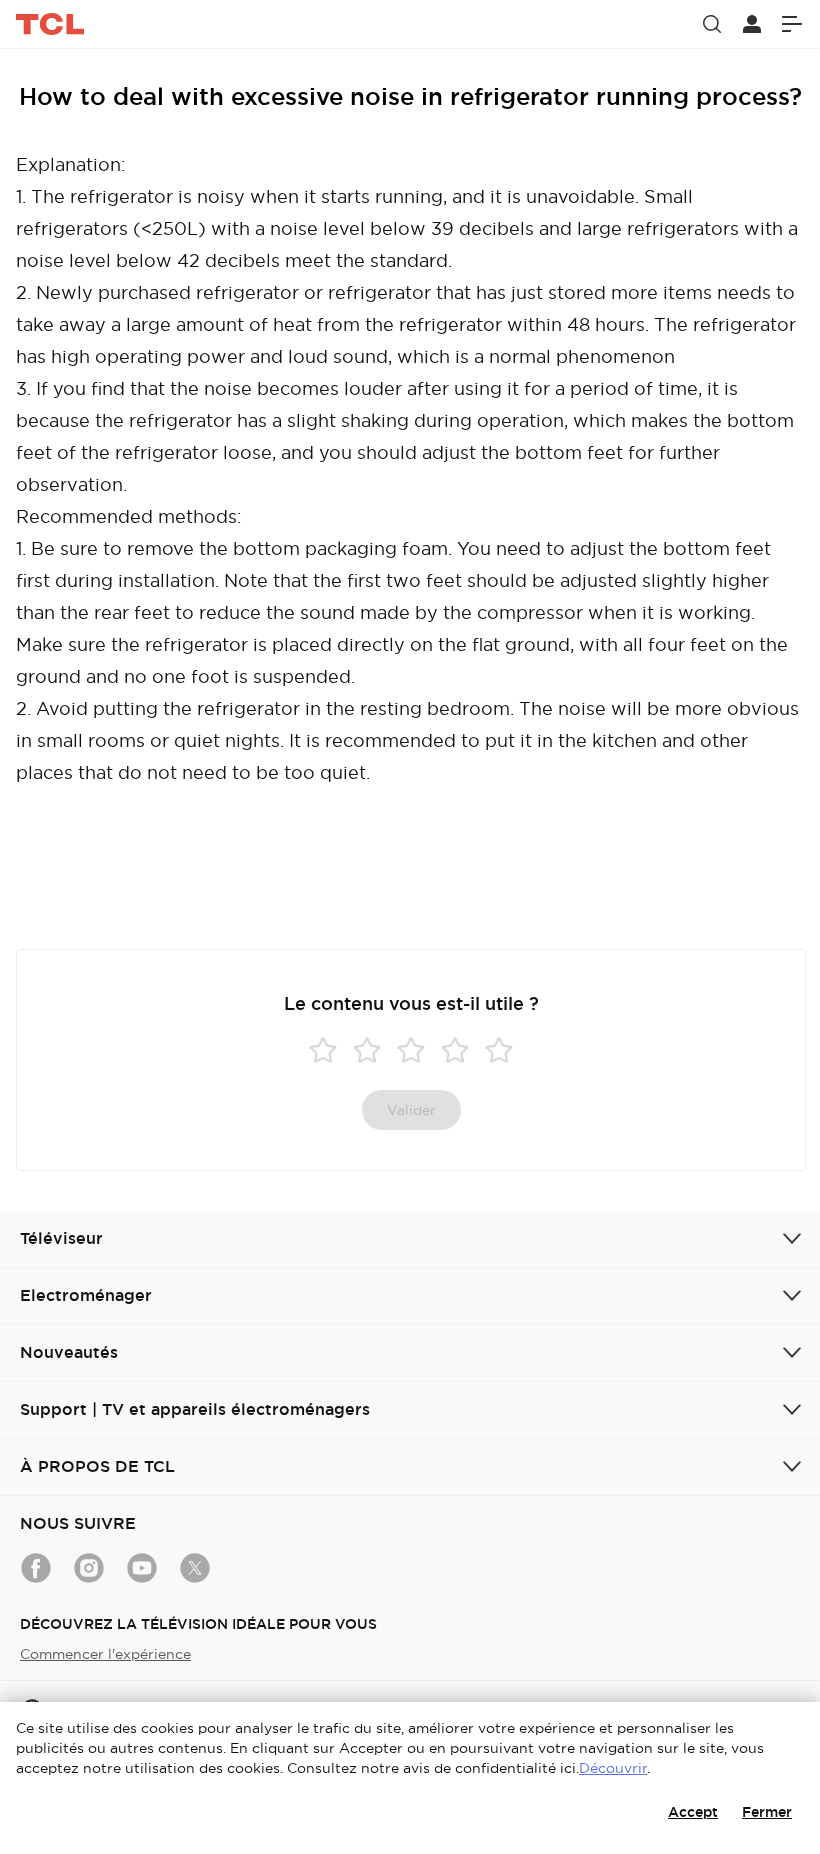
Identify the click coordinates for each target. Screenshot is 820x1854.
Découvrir (613, 1768)
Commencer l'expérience (105, 1654)
